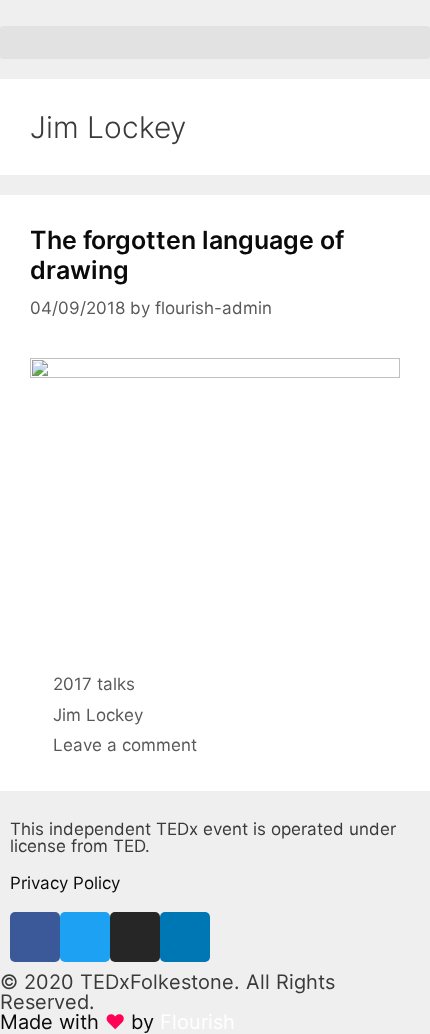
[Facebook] (35, 937)
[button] (215, 42)
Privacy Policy (65, 883)
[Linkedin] (185, 937)
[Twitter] (85, 937)
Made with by (117, 1022)
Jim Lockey (98, 715)
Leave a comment (125, 745)
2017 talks (94, 684)
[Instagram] (135, 937)
